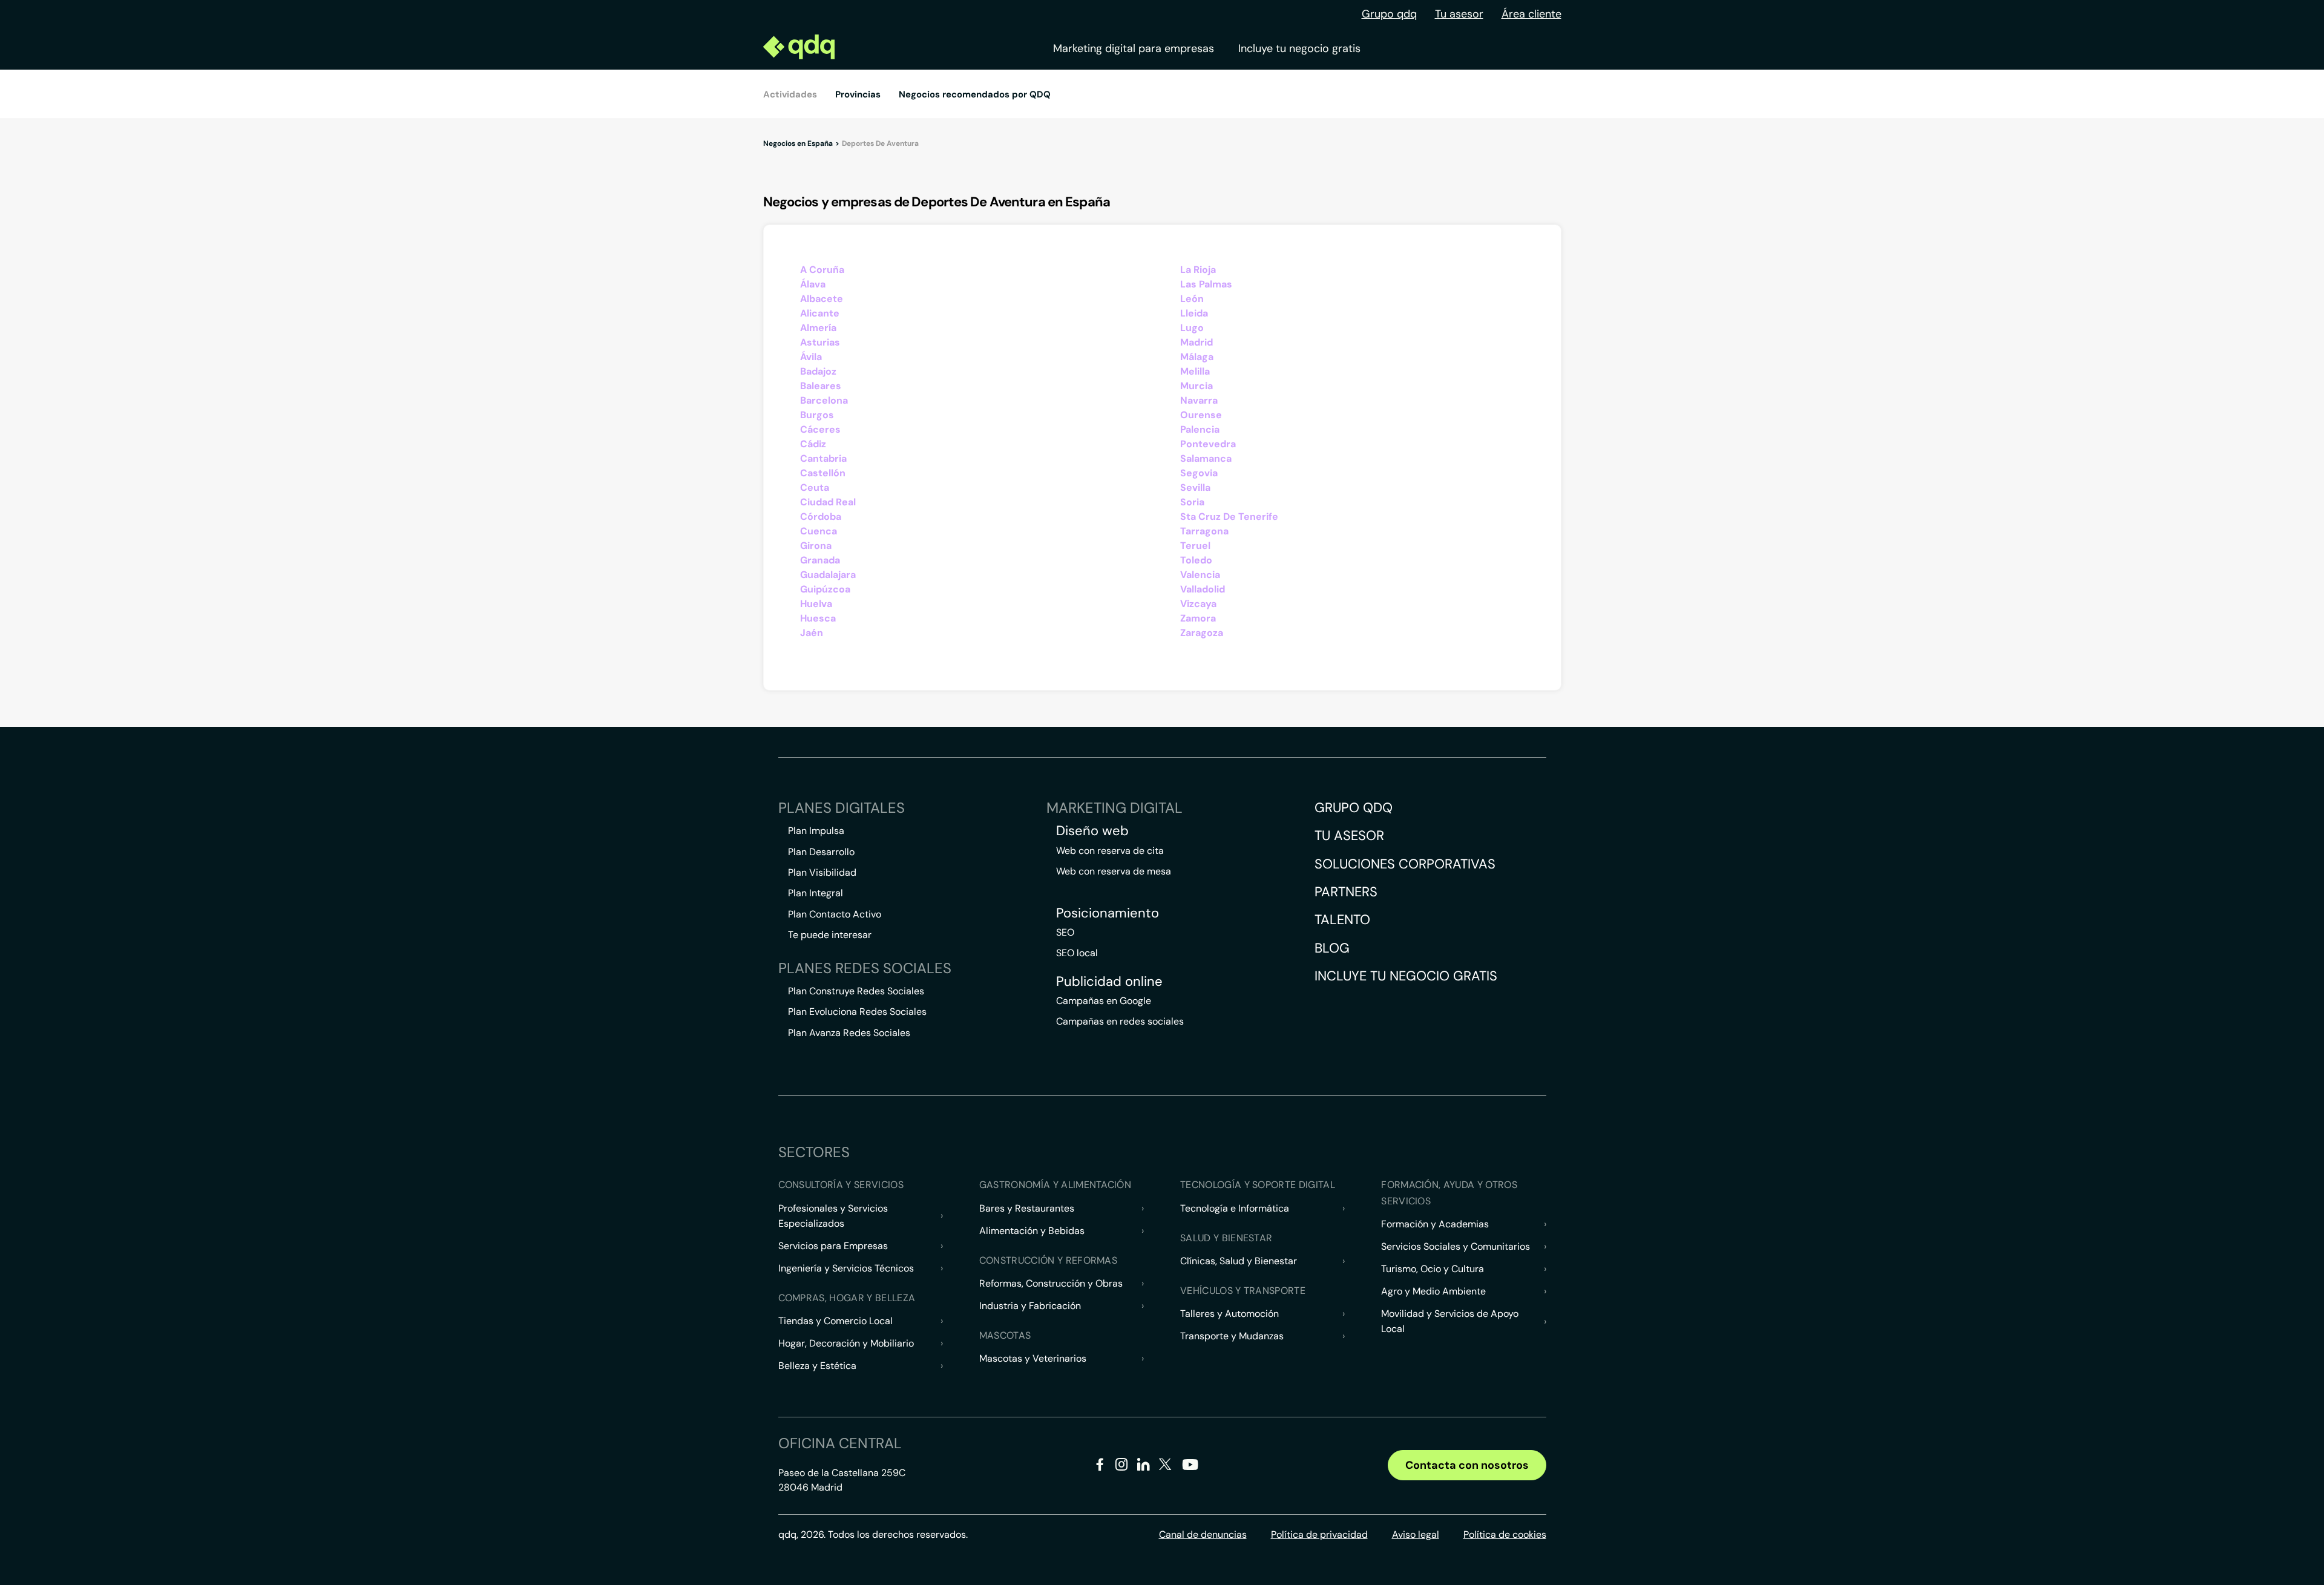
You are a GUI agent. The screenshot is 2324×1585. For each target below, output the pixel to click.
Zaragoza (1202, 633)
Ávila (811, 357)
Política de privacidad (1319, 1534)
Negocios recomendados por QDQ (975, 94)
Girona (816, 546)
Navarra (1199, 400)
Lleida (1194, 313)
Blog (1332, 948)
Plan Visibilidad (822, 872)
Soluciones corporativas (1405, 864)
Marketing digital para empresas (1134, 48)
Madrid (1196, 342)
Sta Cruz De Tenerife (1229, 517)
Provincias (858, 94)
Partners (1346, 892)
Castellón (823, 473)
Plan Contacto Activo (835, 914)
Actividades (790, 94)
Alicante (820, 313)
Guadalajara (828, 575)
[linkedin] (1144, 1467)
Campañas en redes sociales (1120, 1021)
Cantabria (823, 458)
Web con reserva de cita (1110, 851)
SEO (1065, 932)
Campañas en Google (1104, 1001)
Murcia (1196, 386)
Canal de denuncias (1203, 1534)
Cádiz (813, 444)
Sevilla (1195, 487)
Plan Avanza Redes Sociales (849, 1033)
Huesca (818, 618)
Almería (818, 328)
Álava (813, 284)
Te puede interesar (830, 935)
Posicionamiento (1108, 913)
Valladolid (1203, 589)
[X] (1165, 1467)
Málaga (1197, 357)
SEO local (1077, 953)
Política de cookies (1505, 1534)
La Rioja (1198, 270)
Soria (1192, 502)
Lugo (1192, 328)
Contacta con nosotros (1467, 1465)
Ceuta (815, 487)
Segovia (1199, 473)
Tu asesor (1459, 14)
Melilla (1195, 371)
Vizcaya (1198, 604)
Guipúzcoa (825, 589)
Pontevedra (1208, 444)
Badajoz (818, 371)
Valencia (1200, 575)
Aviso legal (1416, 1534)
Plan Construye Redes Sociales (856, 991)
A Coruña (822, 270)
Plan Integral (816, 893)
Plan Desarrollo (821, 852)
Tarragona (1204, 531)
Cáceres (820, 429)
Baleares (821, 386)
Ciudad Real (828, 502)
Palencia (1200, 429)
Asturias (820, 342)
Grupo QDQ (1354, 808)
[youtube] (1190, 1469)
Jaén (812, 633)
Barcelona (824, 400)
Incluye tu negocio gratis (1299, 48)
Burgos (817, 415)
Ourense (1201, 415)
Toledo (1196, 560)
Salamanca (1206, 458)
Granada (820, 560)
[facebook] (1100, 1467)
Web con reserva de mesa (1114, 871)
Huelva (816, 604)
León (1192, 299)
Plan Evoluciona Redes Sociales (857, 1012)
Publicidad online (1109, 982)
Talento (1342, 920)
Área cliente (1531, 14)
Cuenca (819, 531)
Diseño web (1092, 831)
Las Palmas (1206, 284)
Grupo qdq (1389, 14)
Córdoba (821, 517)
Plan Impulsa (816, 831)
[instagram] (1122, 1467)
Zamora (1198, 618)
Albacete (822, 299)
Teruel (1195, 546)
